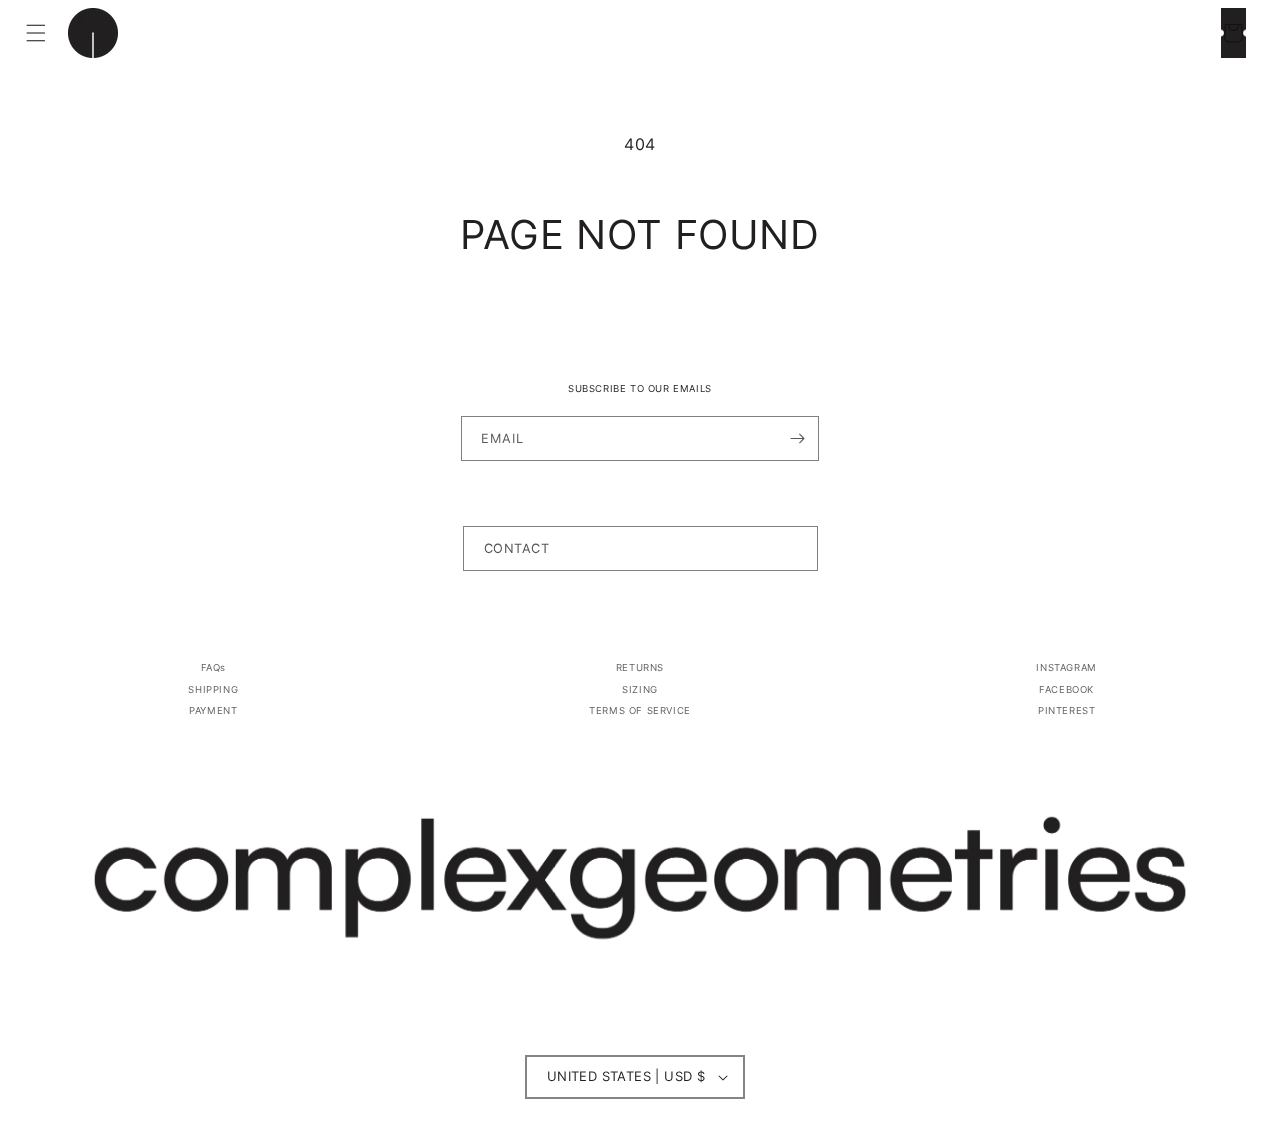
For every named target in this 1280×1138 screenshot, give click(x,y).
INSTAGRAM (1066, 667)
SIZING (640, 689)
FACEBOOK (1066, 689)
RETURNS (640, 667)
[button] (36, 33)
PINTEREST (1066, 710)
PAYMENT (213, 710)
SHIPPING (213, 689)
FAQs (213, 667)
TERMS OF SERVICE (640, 710)
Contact (517, 548)
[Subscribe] (797, 438)
